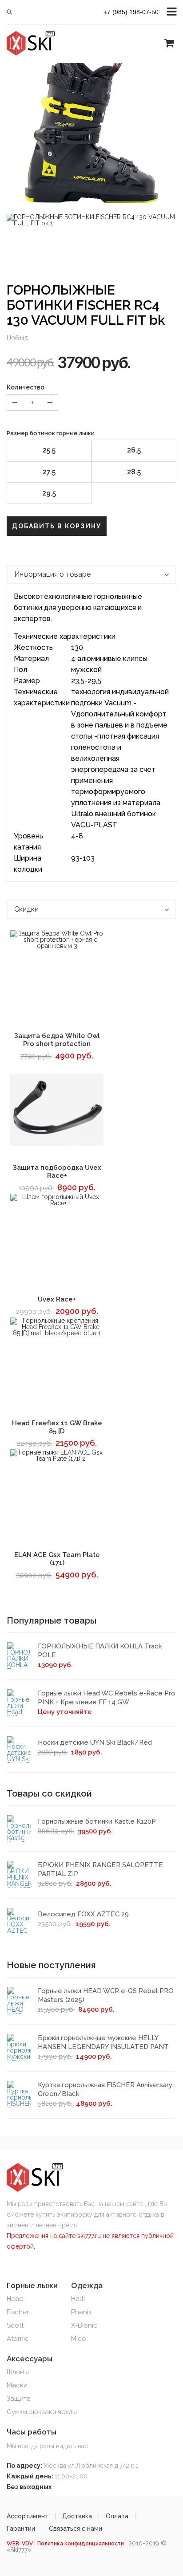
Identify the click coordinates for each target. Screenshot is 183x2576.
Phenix (82, 2312)
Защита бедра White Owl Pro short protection (57, 1040)
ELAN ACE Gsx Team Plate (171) (57, 1559)
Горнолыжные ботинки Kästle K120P (97, 1821)
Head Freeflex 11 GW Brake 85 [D (57, 1427)
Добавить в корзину (57, 526)
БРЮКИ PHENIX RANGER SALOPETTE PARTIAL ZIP (100, 1869)
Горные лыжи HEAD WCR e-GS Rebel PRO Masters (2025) (106, 1995)
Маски (17, 2385)
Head (15, 2299)
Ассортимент (28, 2516)
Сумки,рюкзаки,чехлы (42, 2412)
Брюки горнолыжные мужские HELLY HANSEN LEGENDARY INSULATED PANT (103, 2042)
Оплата (117, 2516)
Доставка (77, 2516)
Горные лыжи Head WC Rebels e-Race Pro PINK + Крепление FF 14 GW (107, 1698)
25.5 (49, 450)
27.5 (49, 472)
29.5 (49, 493)
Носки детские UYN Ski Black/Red (95, 1742)
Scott (15, 2325)
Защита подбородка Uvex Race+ (57, 1172)
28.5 (134, 472)
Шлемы (18, 2372)
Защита (19, 2399)
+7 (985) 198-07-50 (131, 12)
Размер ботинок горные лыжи (51, 433)
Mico (79, 2339)
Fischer (18, 2312)
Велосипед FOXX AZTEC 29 (83, 1914)
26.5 (134, 450)
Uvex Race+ (57, 1299)
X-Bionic (84, 2325)
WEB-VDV (20, 2544)
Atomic (18, 2339)
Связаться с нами (76, 2529)
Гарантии (21, 2529)
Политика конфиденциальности (81, 2544)
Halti (78, 2299)
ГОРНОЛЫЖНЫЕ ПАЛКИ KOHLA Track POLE (100, 1651)
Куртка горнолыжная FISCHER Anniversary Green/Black (105, 2089)
